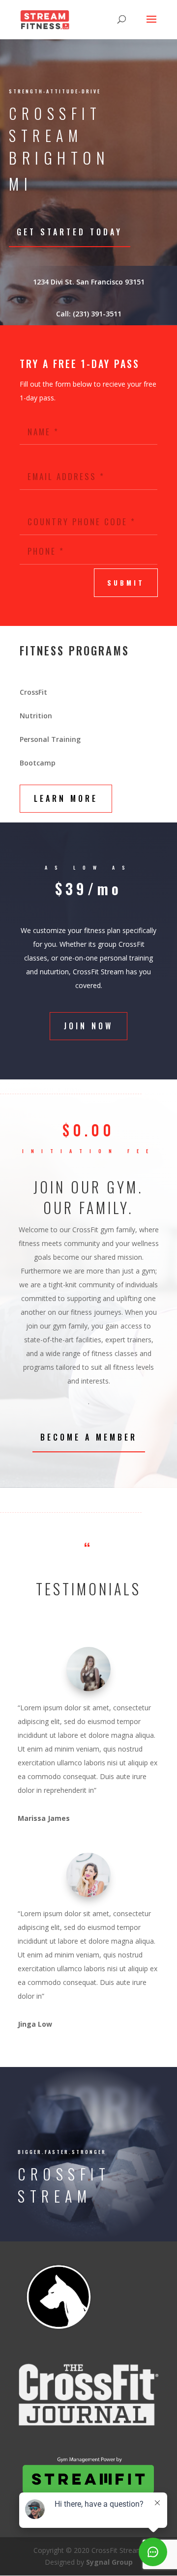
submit (126, 583)
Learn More (66, 798)
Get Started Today (70, 232)
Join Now (88, 1026)
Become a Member (89, 1437)
